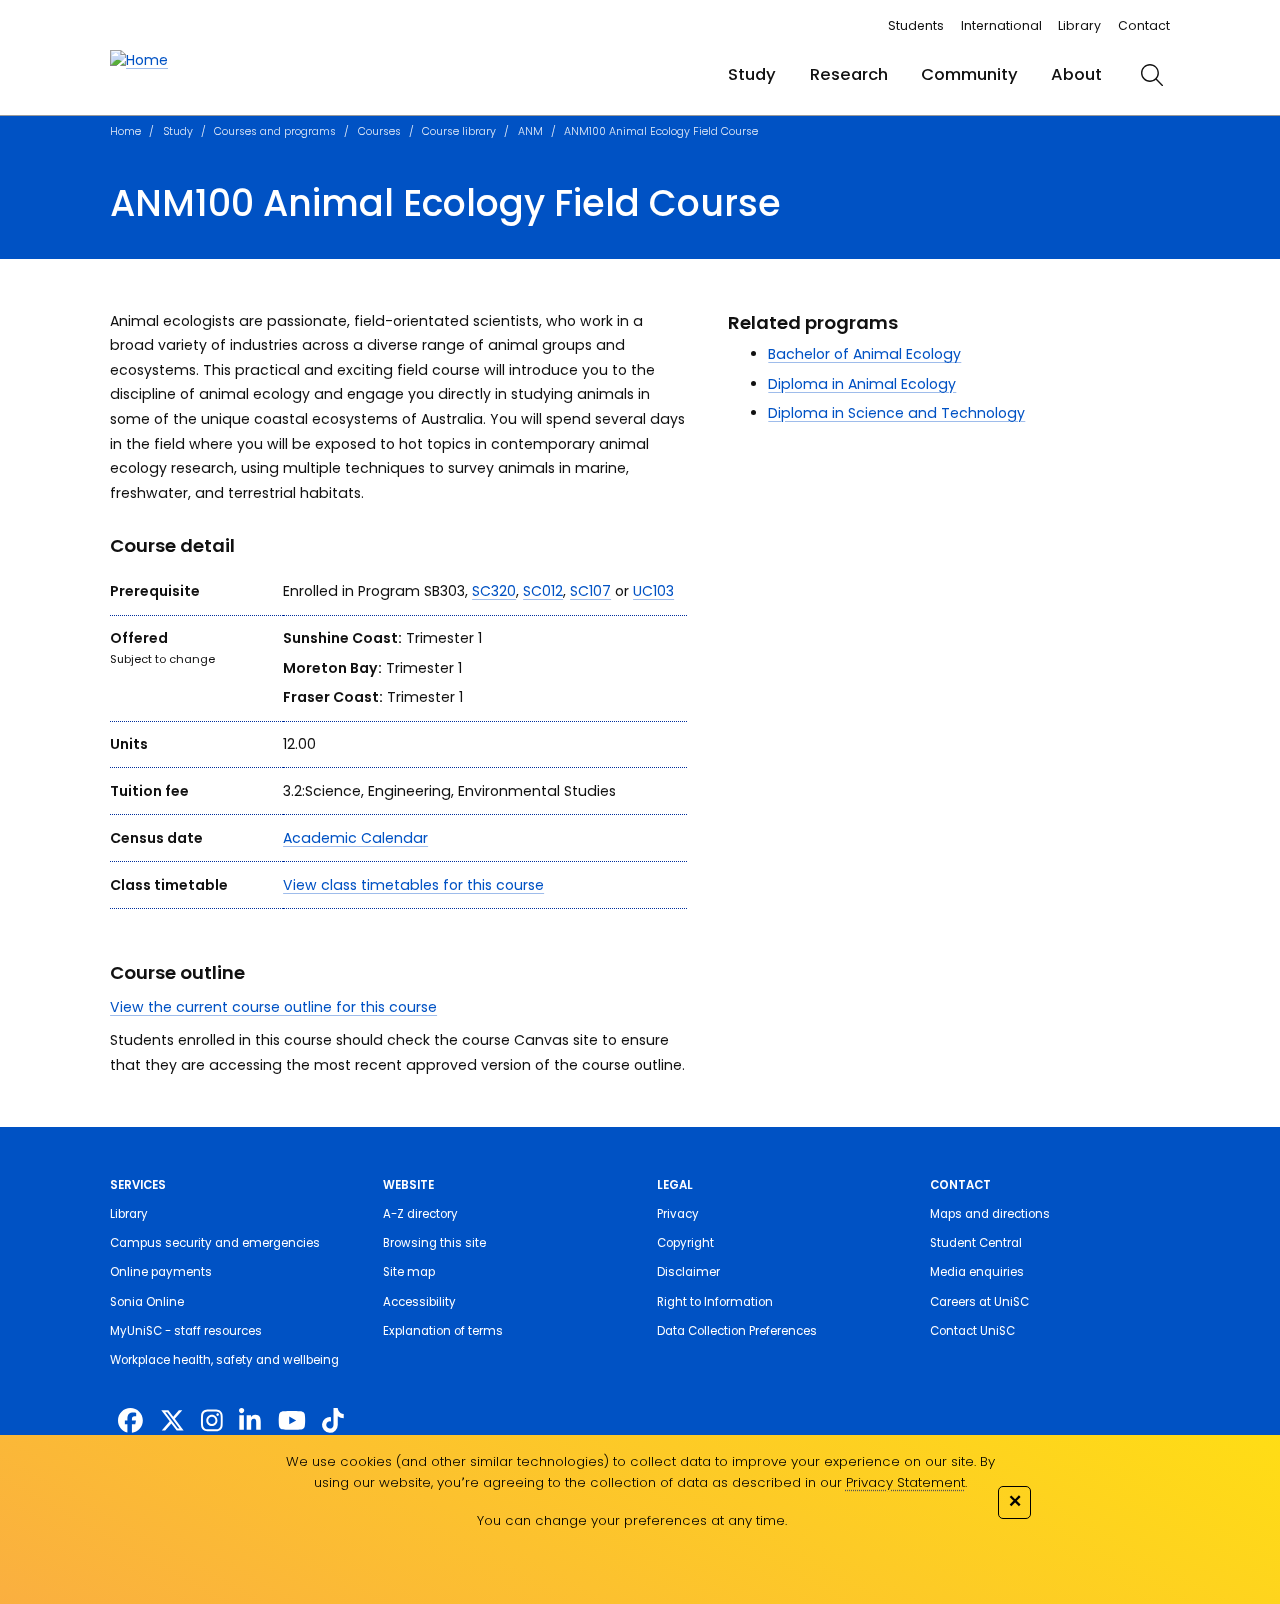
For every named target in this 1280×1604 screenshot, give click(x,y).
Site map (409, 1272)
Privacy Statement (905, 1482)
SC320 (494, 591)
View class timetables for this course (413, 885)
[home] (139, 60)
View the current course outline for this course (273, 1007)
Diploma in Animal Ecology (862, 384)
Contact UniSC (972, 1331)
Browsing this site (434, 1243)
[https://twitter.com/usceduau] (172, 1421)
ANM (530, 131)
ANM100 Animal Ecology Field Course (661, 131)
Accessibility (419, 1302)
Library (1079, 25)
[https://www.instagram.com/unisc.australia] (212, 1421)
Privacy (678, 1214)
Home (125, 131)
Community (969, 74)
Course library (459, 131)
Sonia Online (147, 1302)
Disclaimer (688, 1272)
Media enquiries (977, 1272)
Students (916, 25)
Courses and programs (275, 131)
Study (752, 74)
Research (849, 74)
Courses (379, 131)
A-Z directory (420, 1214)
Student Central (976, 1243)
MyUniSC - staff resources (186, 1331)
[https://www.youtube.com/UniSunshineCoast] (292, 1421)
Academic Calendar (355, 838)
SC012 (543, 591)
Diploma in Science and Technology (896, 413)
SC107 (590, 591)
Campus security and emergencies (215, 1243)
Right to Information (715, 1302)
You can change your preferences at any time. (632, 1520)
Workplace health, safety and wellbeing (224, 1360)
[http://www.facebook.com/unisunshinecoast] (130, 1421)
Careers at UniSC (979, 1302)
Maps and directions (990, 1214)
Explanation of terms (443, 1331)
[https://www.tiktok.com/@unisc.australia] (333, 1421)
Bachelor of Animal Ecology (864, 354)
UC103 (653, 591)
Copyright (685, 1243)
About (1076, 74)
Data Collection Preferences (737, 1331)
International (1001, 25)
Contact (1144, 25)
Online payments (161, 1272)
